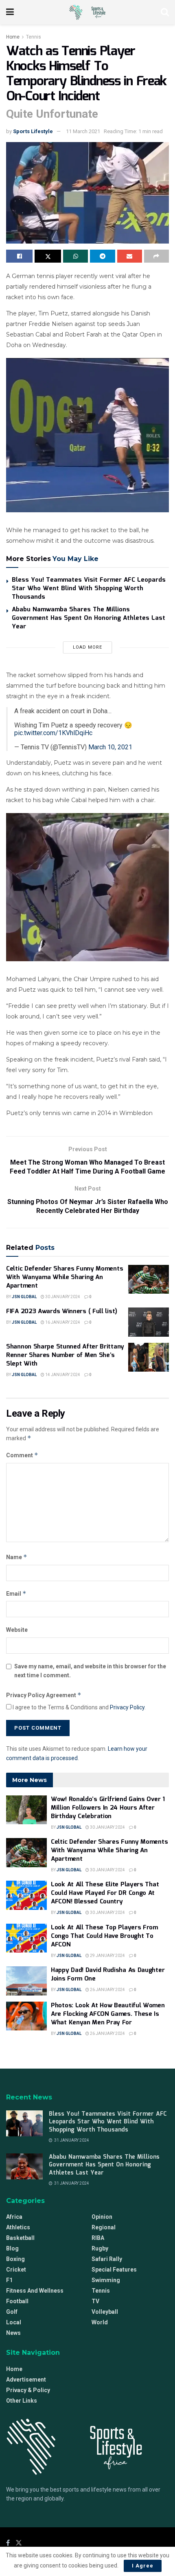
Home (13, 37)
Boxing (15, 2259)
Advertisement (26, 2380)
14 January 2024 (62, 1375)
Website (17, 1630)
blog (12, 2248)
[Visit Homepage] (87, 12)
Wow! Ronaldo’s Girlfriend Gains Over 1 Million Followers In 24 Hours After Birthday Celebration (108, 1808)
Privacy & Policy (28, 2390)
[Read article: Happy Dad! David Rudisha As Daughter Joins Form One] (26, 1981)
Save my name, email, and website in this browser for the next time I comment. (90, 1671)
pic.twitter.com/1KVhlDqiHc (53, 733)
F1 (9, 2280)
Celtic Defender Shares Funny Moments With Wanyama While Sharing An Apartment (65, 1277)
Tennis (34, 37)
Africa (14, 2217)
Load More (87, 647)
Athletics (18, 2227)
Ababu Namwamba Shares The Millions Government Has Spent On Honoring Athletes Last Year (89, 618)
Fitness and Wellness (35, 2291)
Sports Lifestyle (33, 131)
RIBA (98, 2238)
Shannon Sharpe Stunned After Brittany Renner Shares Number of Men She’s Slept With (65, 1355)
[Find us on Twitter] (19, 2543)
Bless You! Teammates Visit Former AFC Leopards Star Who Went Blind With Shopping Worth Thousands (89, 589)
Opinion (102, 2217)
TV (95, 2301)
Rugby (100, 2248)
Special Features (114, 2270)
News (13, 2333)
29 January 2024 (107, 1956)
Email (16, 1593)
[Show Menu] (10, 12)
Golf (12, 2312)
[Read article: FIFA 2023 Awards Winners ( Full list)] (149, 1322)
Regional (104, 2227)
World (100, 2322)
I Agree (143, 2566)
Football (17, 2301)
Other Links (22, 2401)
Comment (22, 1455)
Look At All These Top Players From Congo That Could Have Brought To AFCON (104, 1936)
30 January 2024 (62, 1297)
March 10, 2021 (110, 747)
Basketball (20, 2238)
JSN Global (24, 1297)
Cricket (16, 2270)
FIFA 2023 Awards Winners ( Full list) (62, 1312)
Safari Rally (107, 2259)
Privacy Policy (127, 1707)
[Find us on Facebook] (8, 2543)
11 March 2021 (83, 131)
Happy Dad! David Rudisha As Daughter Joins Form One (108, 1975)
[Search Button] (165, 12)
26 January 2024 (107, 1990)
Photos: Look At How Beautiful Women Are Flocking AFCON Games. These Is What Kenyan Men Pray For (108, 2014)
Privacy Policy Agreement (44, 1695)
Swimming (106, 2280)
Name (17, 1557)
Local (14, 2322)
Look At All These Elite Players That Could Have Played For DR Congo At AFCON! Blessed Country (105, 1893)
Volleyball (105, 2312)
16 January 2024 (62, 1322)
